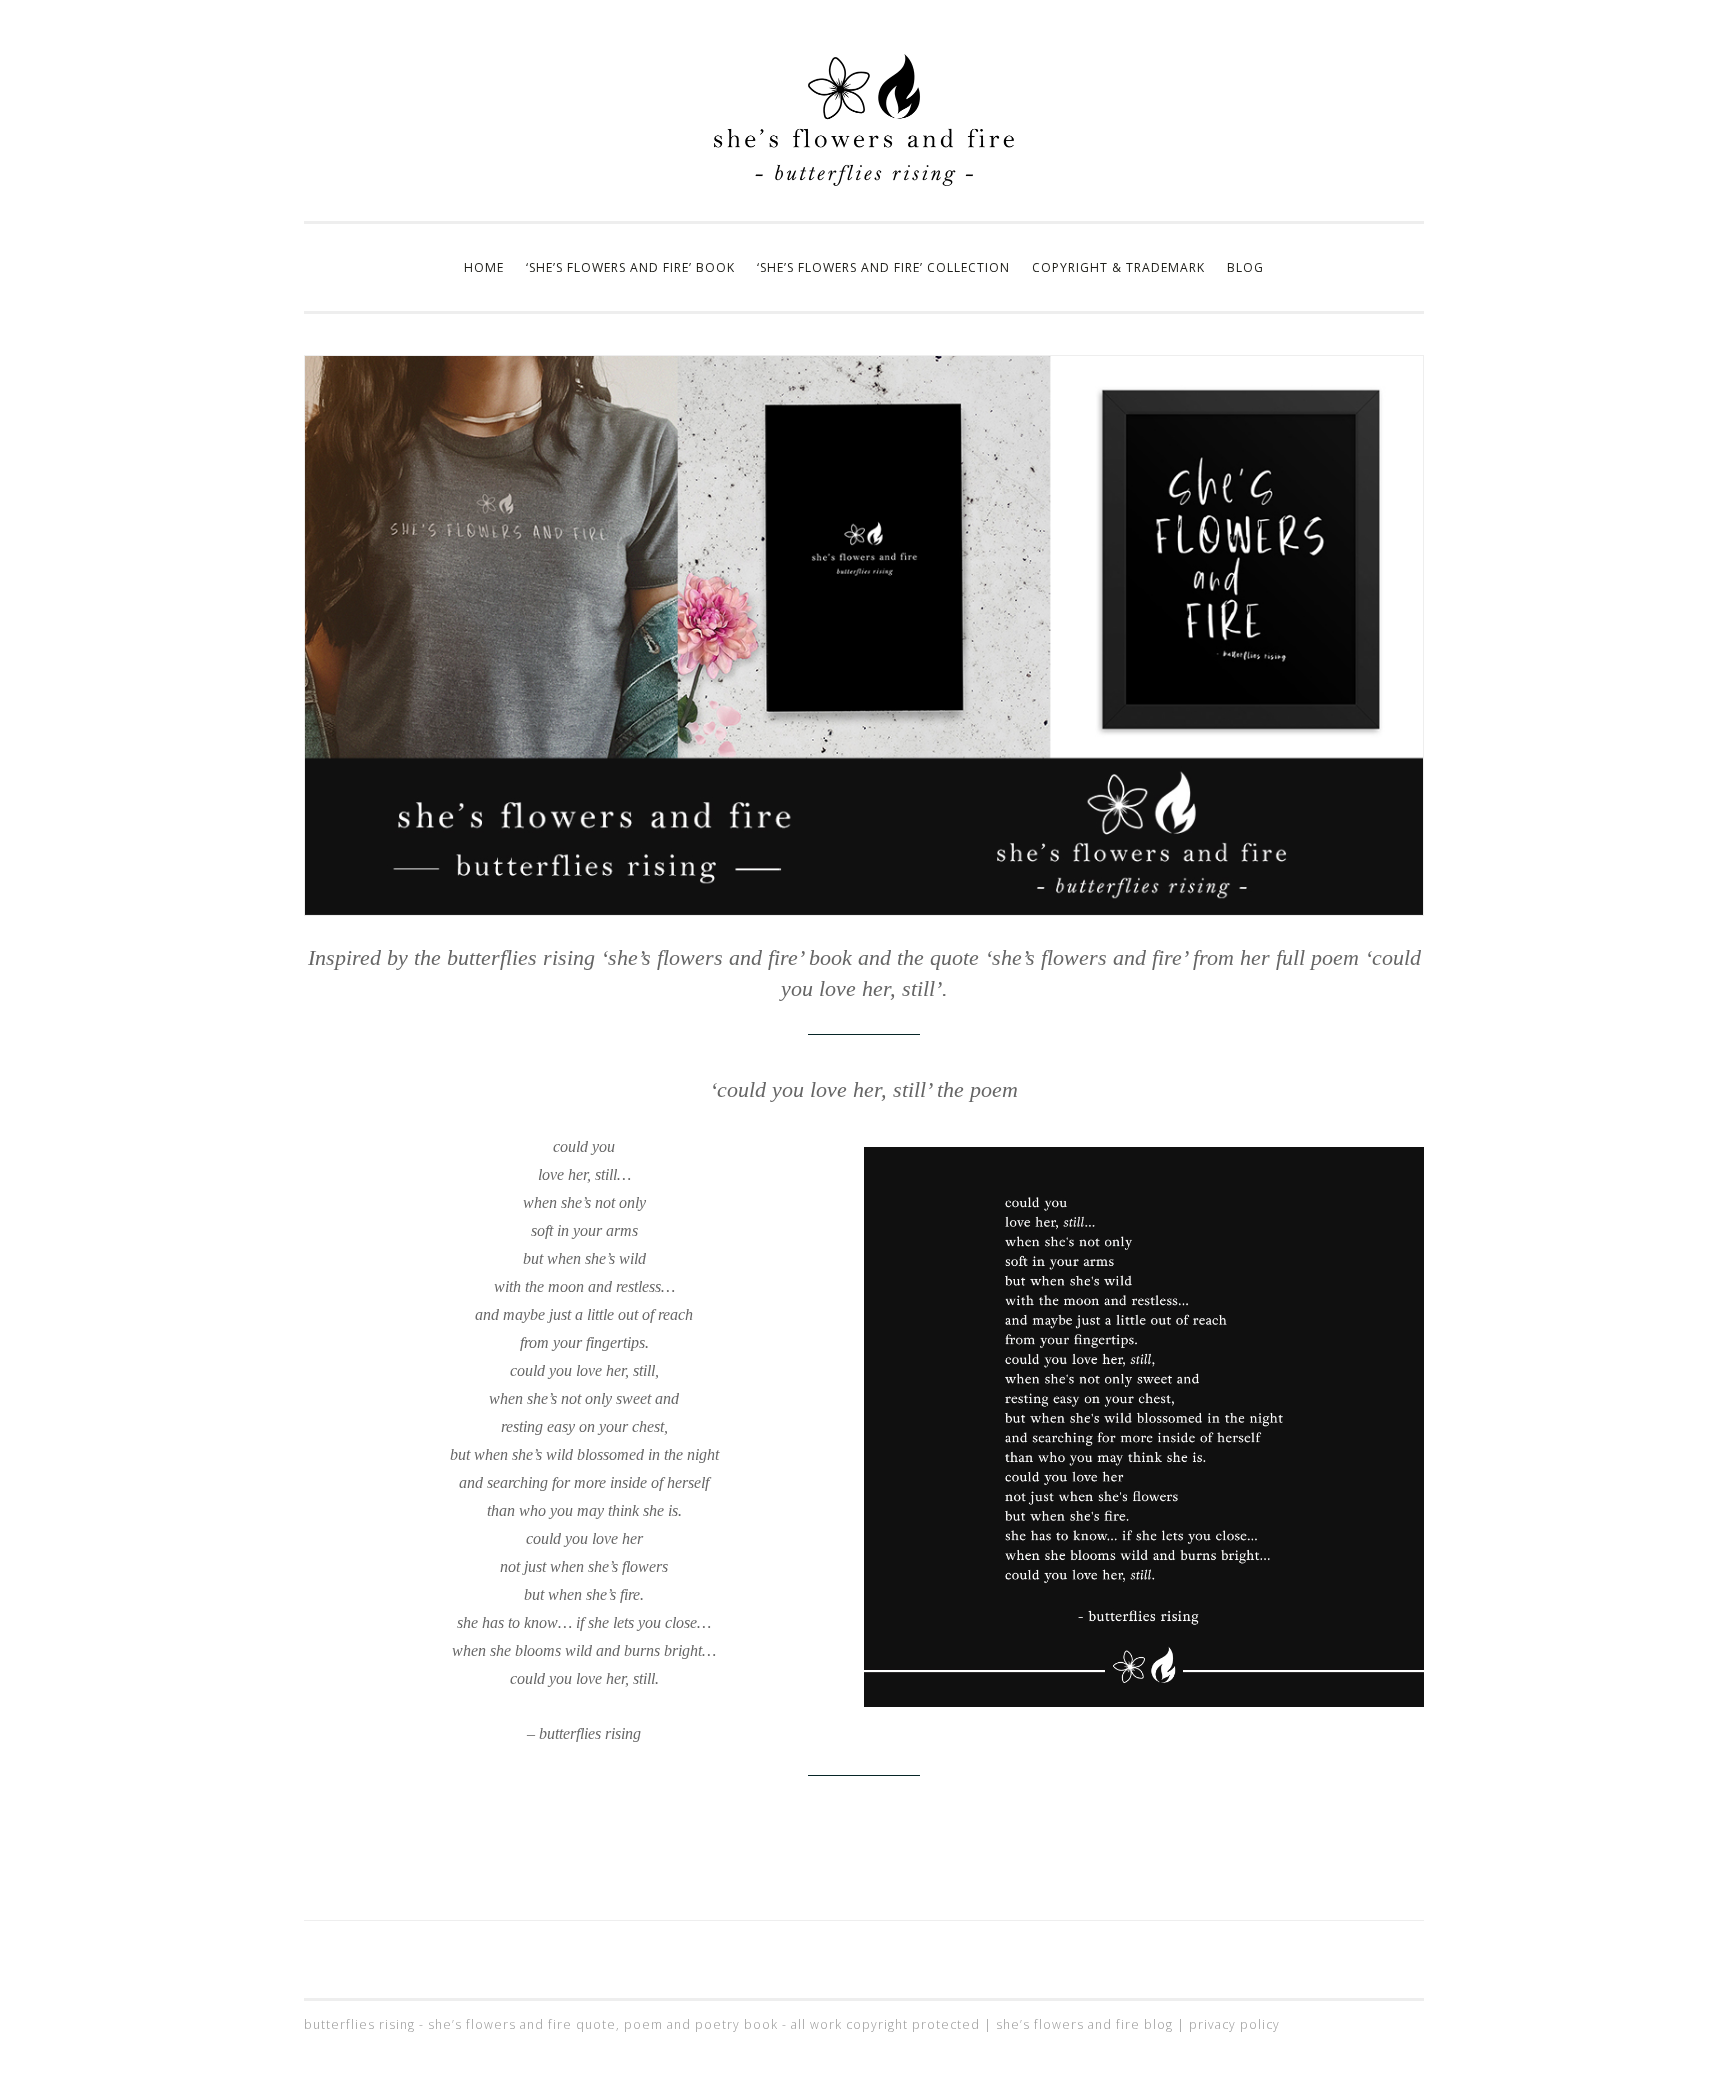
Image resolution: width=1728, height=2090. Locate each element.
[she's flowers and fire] (864, 180)
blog (1245, 267)
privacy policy (1234, 2024)
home (484, 267)
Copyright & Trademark (1118, 267)
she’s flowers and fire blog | (1092, 2024)
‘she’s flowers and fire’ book (630, 267)
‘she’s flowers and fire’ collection (883, 267)
